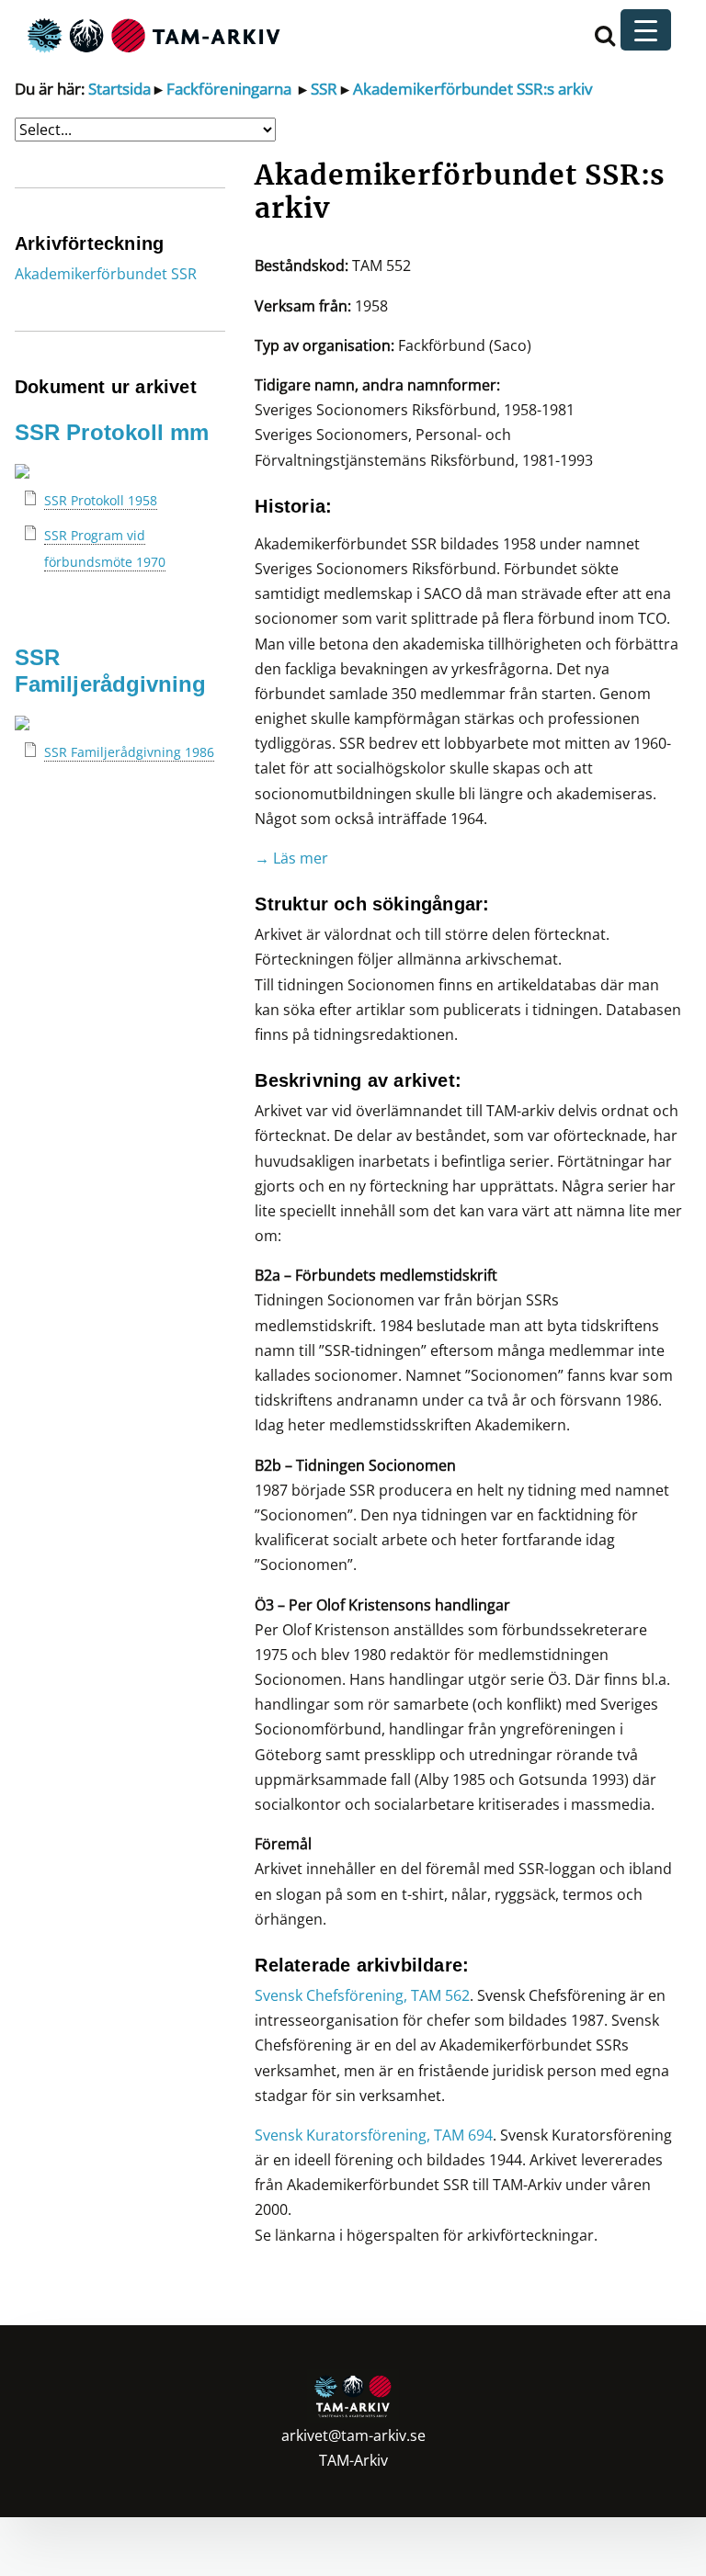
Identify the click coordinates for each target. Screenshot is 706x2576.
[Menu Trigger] (646, 30)
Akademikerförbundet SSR (106, 274)
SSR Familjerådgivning (110, 671)
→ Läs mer (291, 858)
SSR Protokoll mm (112, 432)
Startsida (120, 89)
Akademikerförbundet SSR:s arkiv (473, 89)
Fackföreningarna (227, 89)
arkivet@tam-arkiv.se (353, 2435)
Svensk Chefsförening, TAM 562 (362, 1995)
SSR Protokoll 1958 (101, 500)
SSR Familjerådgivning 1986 (129, 752)
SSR (322, 89)
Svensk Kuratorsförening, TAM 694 (374, 2135)
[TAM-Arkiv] (152, 34)
